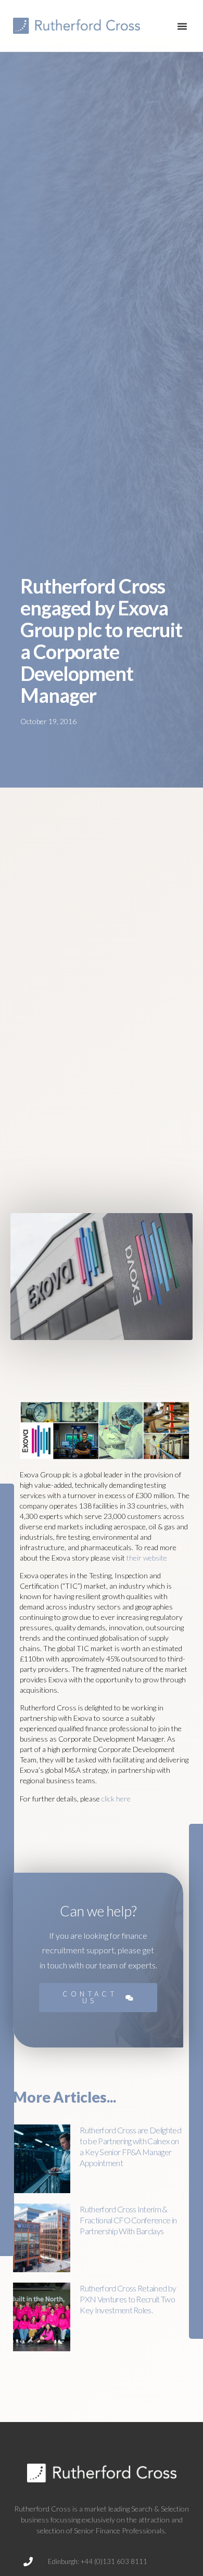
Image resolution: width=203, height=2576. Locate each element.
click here (116, 1799)
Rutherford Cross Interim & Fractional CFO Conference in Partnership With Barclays (128, 2220)
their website (147, 1558)
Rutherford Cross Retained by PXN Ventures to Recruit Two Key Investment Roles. (128, 2299)
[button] (182, 26)
